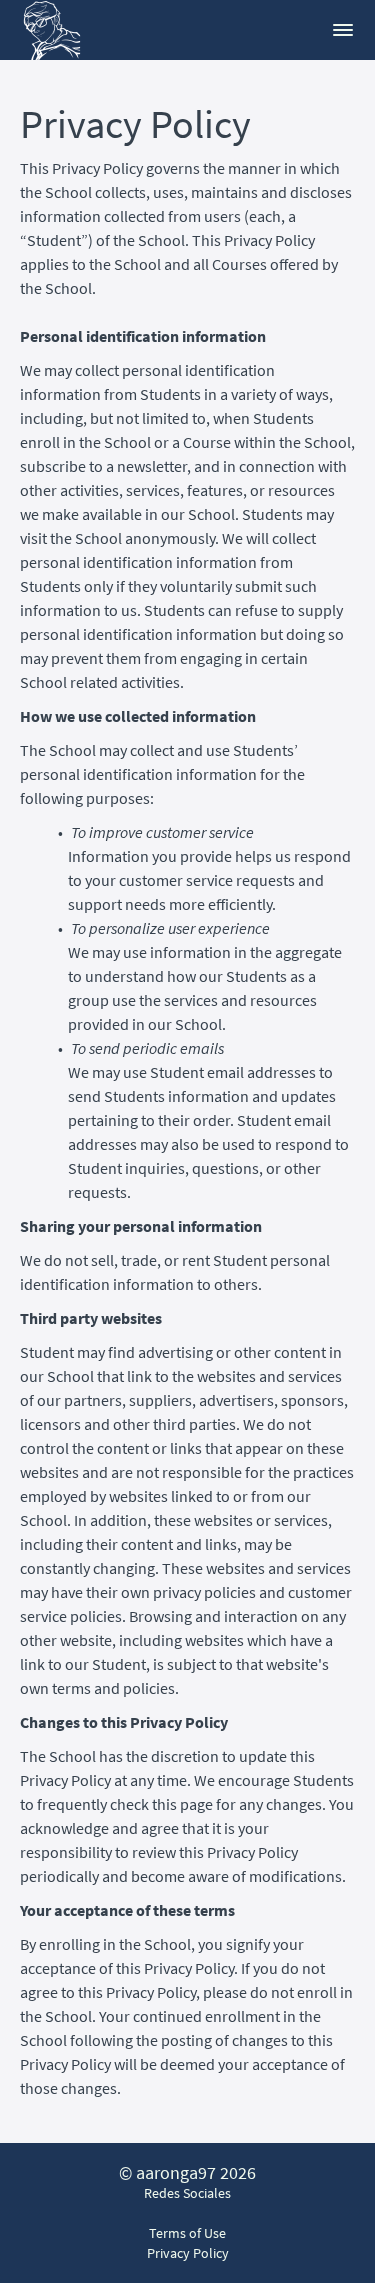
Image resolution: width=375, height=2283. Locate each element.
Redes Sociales (187, 2193)
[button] (343, 30)
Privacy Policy (188, 2253)
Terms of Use (187, 2233)
